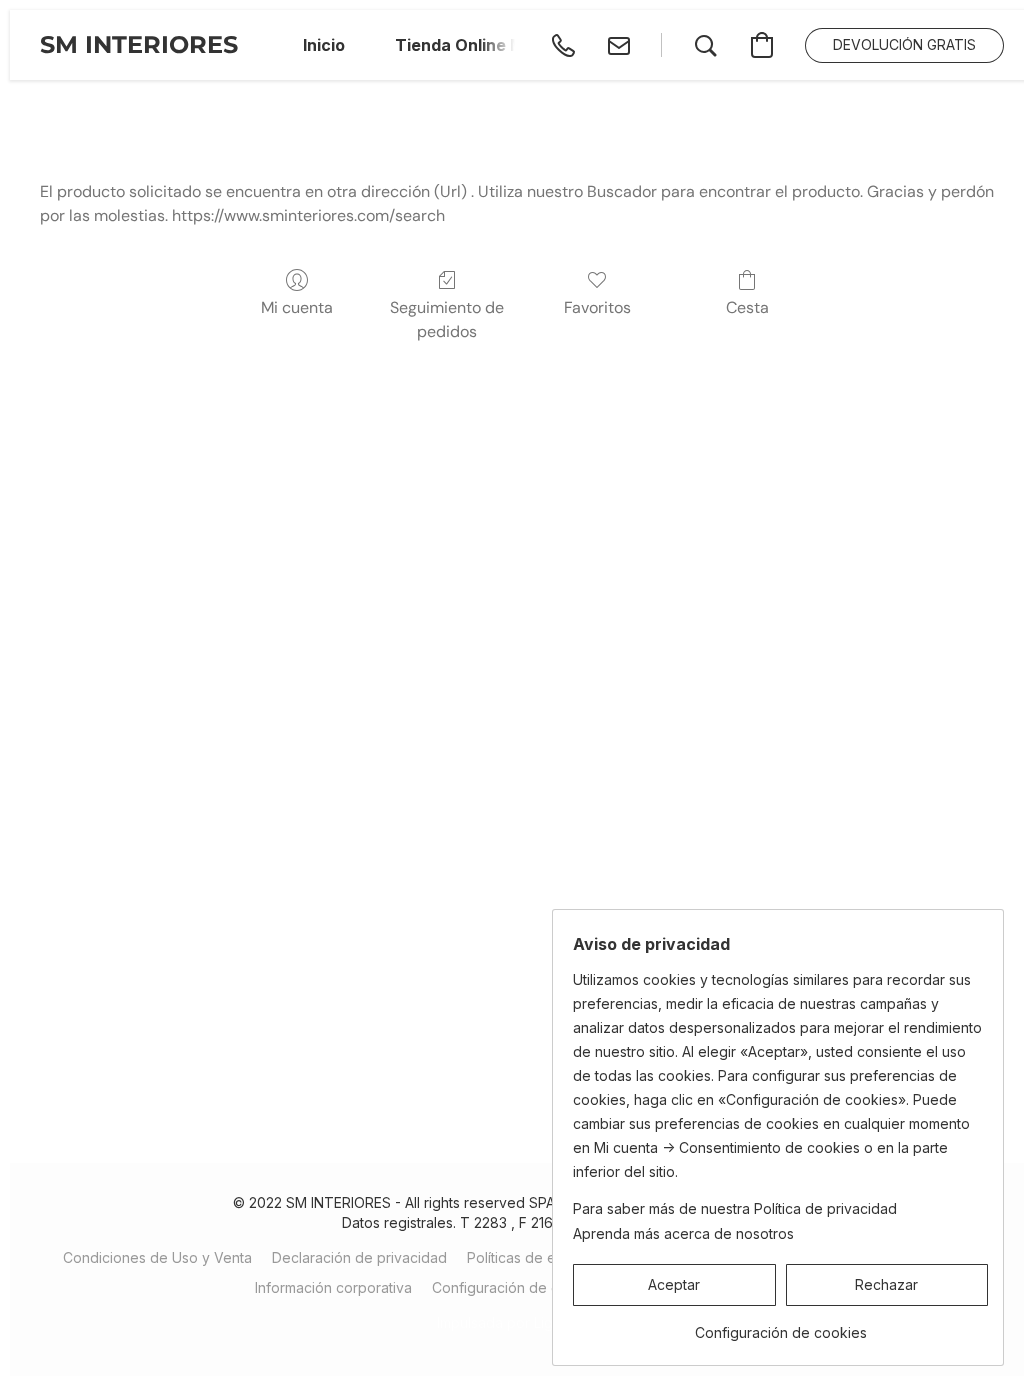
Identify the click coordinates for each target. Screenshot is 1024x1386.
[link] (780, 1325)
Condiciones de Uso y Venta (157, 1257)
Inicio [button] (324, 45)
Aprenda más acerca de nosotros (683, 1233)
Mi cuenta (297, 307)
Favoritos (597, 307)
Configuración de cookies (518, 1287)
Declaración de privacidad (359, 1257)
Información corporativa (333, 1287)
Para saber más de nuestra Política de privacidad (735, 1208)
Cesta (747, 307)
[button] (139, 45)
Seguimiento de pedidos (447, 319)
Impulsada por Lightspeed (522, 1322)
